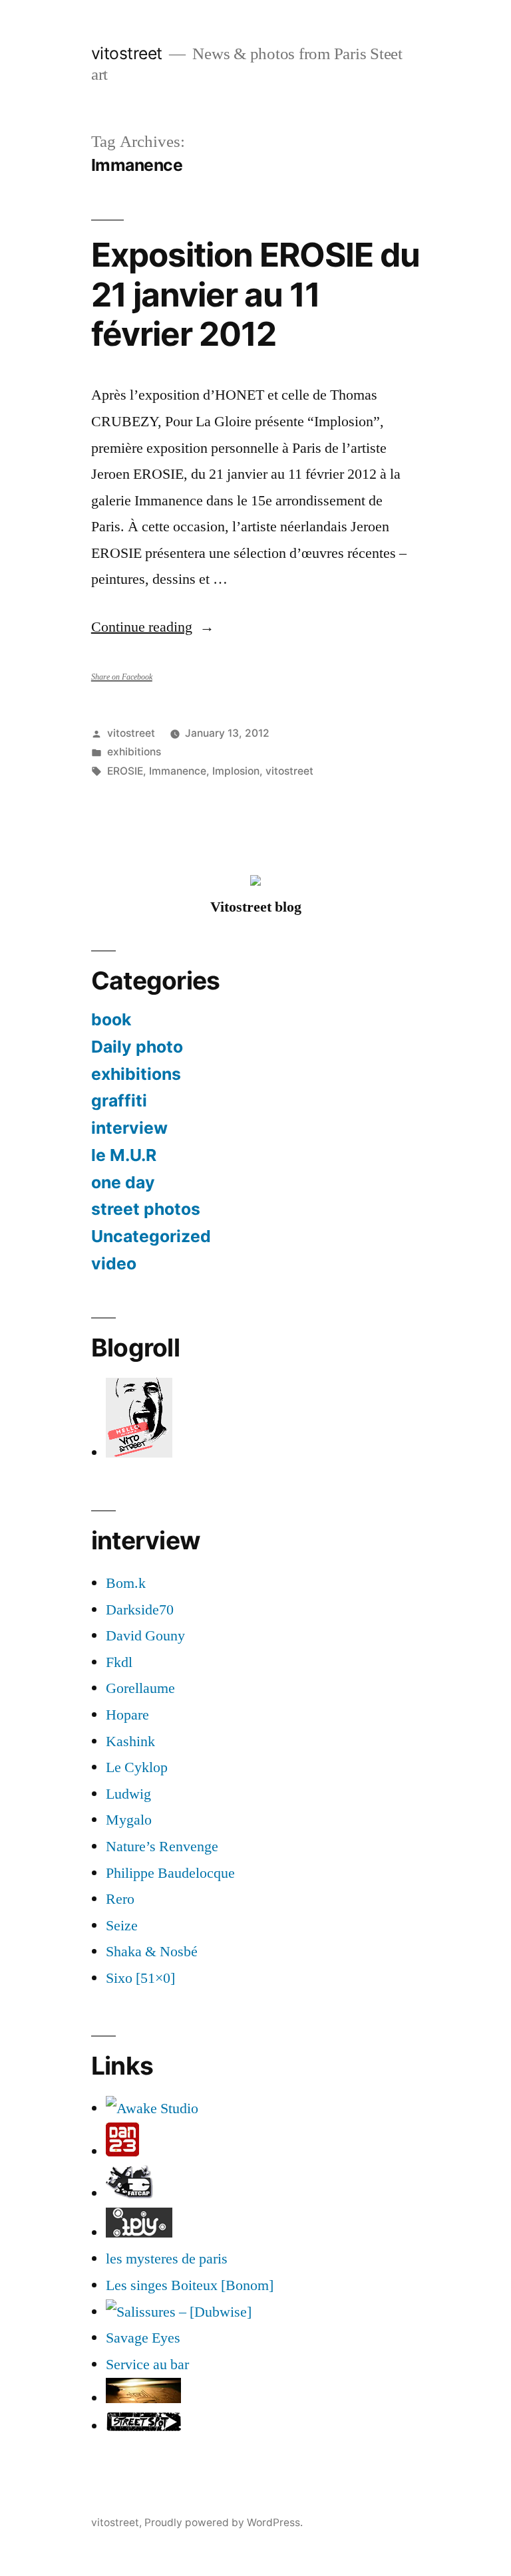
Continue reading (153, 627)
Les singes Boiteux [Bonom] (190, 2285)
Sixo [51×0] (140, 1978)
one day (123, 1182)
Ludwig (128, 1794)
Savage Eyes (143, 2338)
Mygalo (129, 1820)
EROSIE (125, 771)
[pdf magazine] (179, 2312)
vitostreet (127, 53)
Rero (120, 1899)
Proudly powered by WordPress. (224, 2522)
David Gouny (145, 1636)
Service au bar (147, 2365)
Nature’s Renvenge (162, 1847)
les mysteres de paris (167, 2259)
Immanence (178, 771)
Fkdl (119, 1662)
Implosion (236, 771)
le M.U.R (124, 1155)
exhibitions (134, 752)
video (114, 1263)
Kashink (130, 1741)
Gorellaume (140, 1688)
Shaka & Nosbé (152, 1952)
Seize (122, 1926)
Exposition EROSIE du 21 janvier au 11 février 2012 (255, 294)
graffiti (119, 1100)
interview (129, 1128)
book (111, 1019)
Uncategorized (151, 1236)
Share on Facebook (122, 677)
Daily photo (137, 1047)
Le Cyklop (137, 1767)
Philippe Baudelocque (170, 1873)
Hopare (127, 1715)
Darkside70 (140, 1610)
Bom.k (126, 1583)
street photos (146, 1209)
